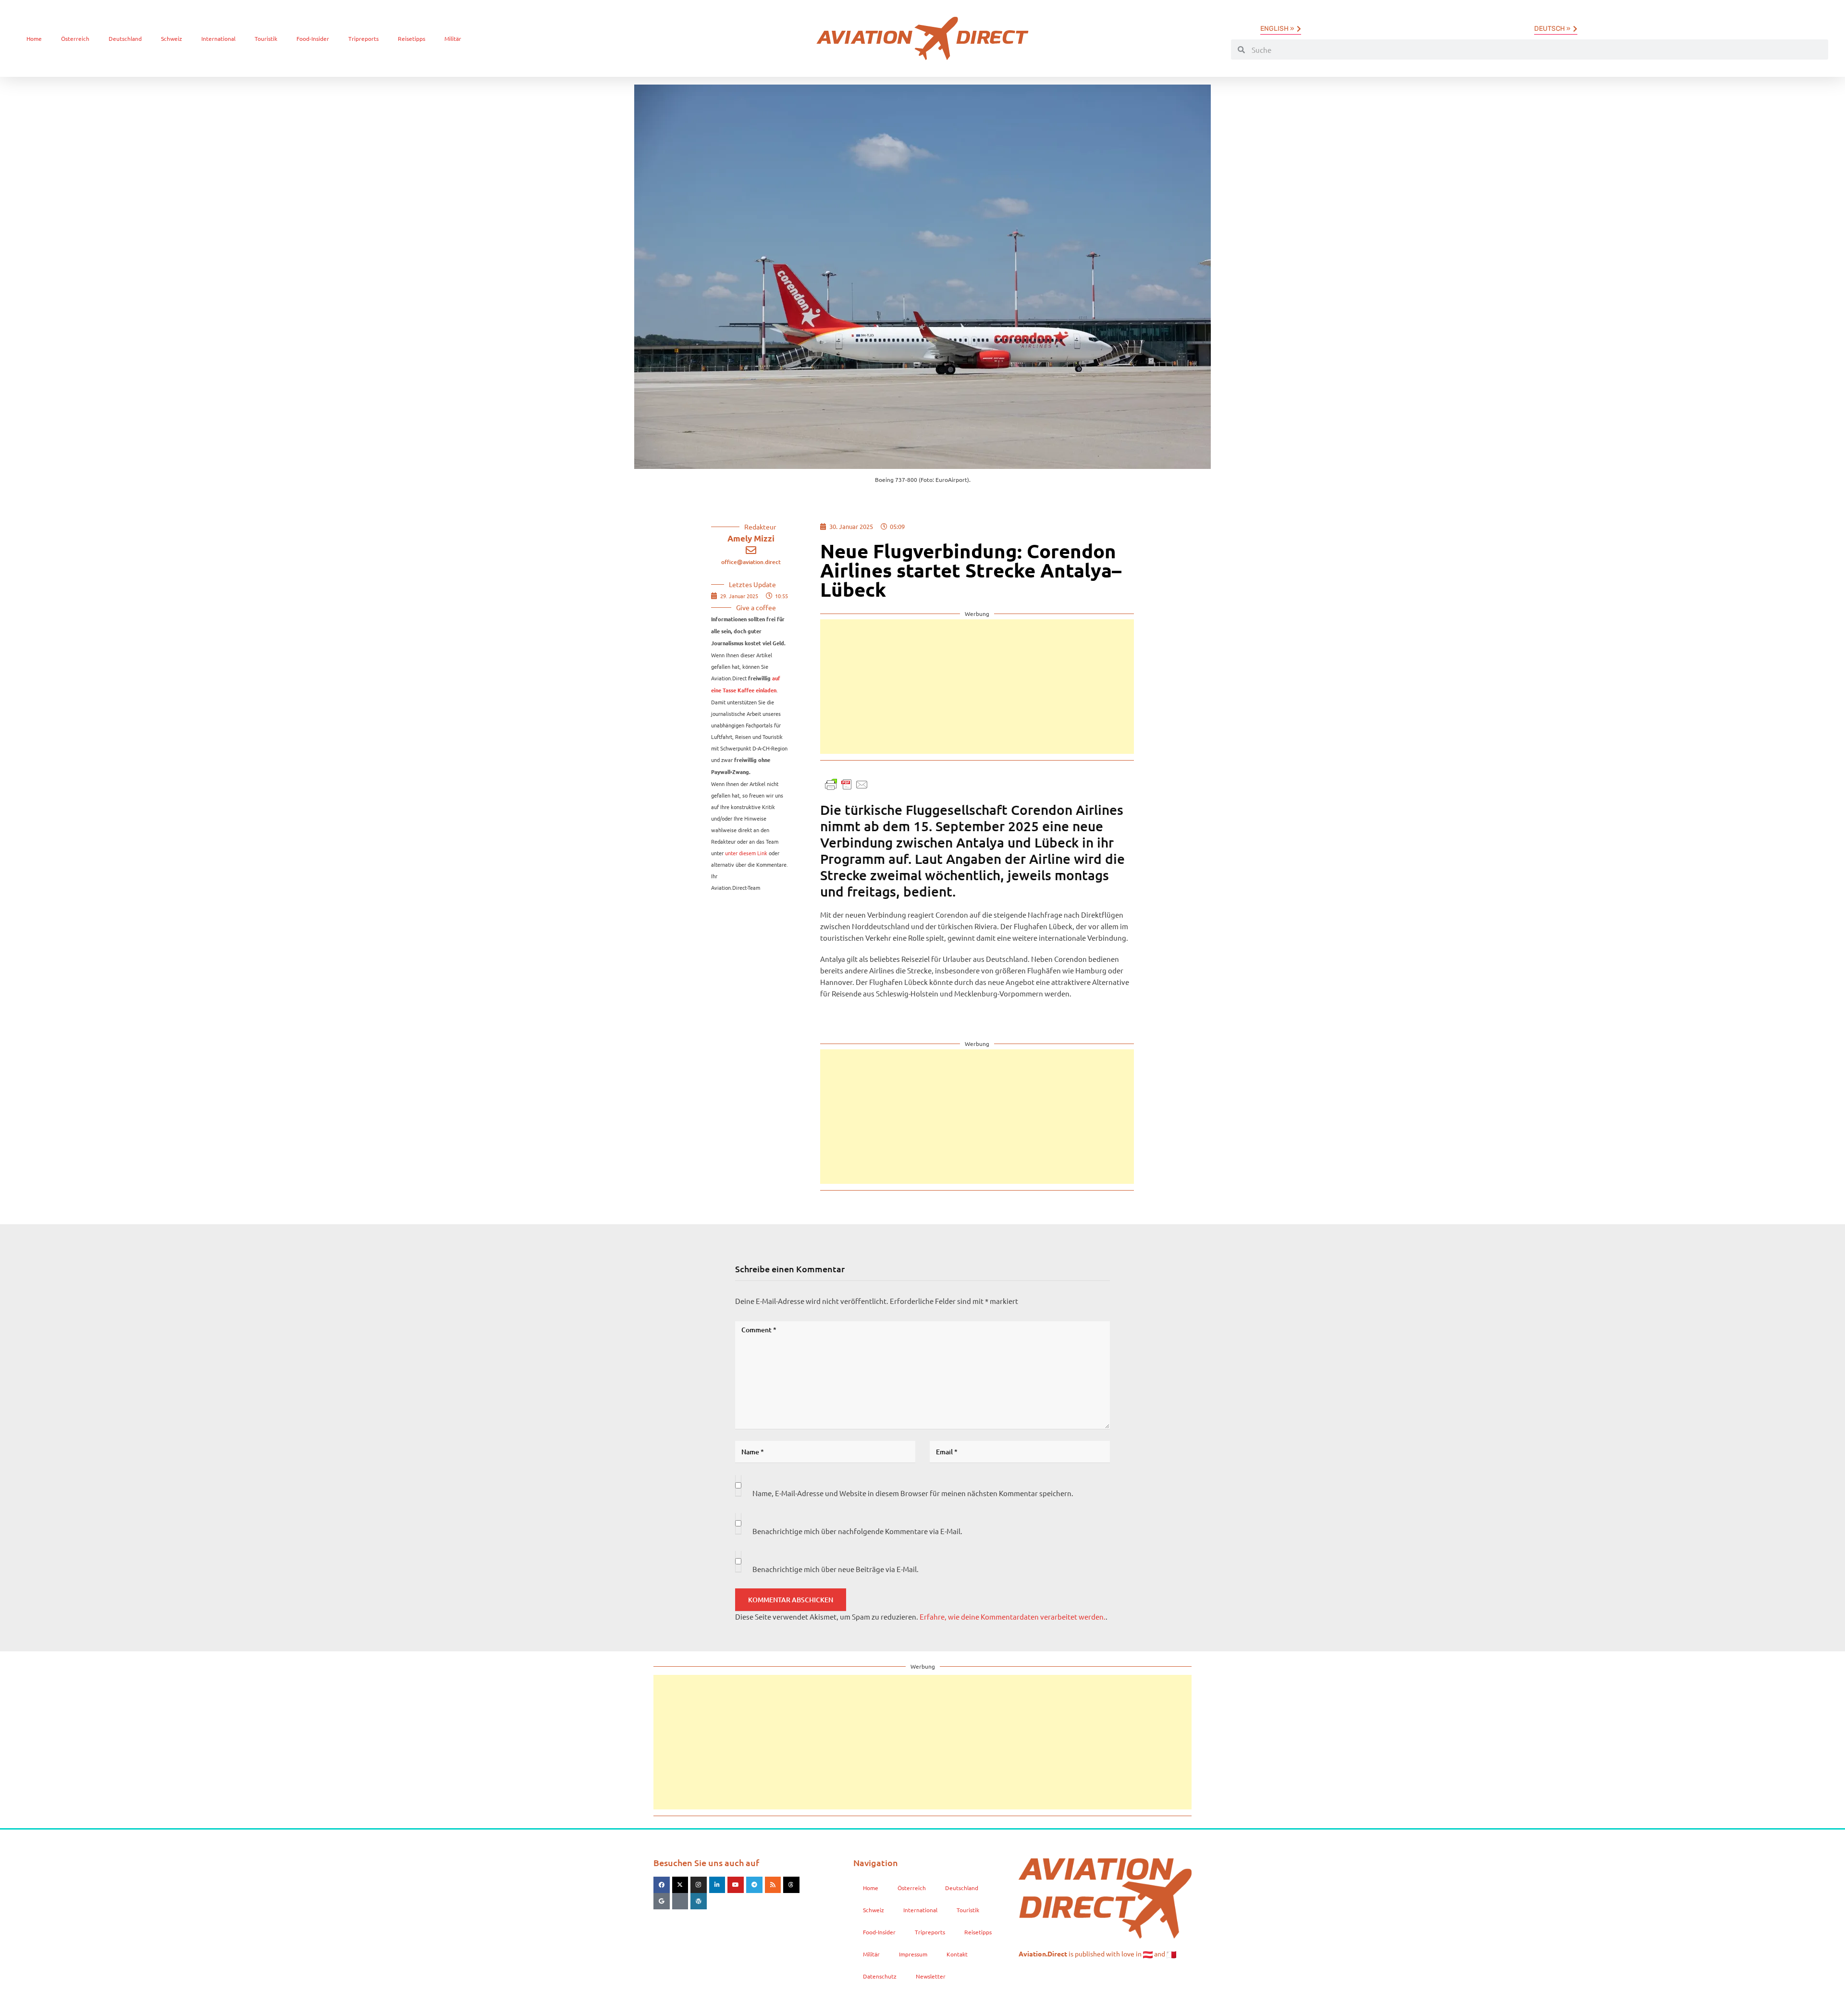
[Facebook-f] (662, 1885)
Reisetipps (412, 38)
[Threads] (791, 1885)
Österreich (75, 38)
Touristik (266, 38)
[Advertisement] (977, 687)
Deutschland (125, 38)
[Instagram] (699, 1885)
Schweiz (172, 38)
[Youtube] (736, 1885)
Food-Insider (313, 38)
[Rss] (773, 1885)
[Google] (662, 1901)
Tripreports (363, 38)
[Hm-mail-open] (680, 1901)
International (218, 38)
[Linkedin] (717, 1885)
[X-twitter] (680, 1885)
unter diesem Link (746, 853)
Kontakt (957, 1954)
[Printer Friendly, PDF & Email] (847, 783)
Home (34, 38)
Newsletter (931, 1976)
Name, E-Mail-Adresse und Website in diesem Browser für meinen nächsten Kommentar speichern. (913, 1493)
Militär (453, 38)
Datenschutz (880, 1976)
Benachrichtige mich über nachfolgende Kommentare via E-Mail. (857, 1531)
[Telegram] (754, 1885)
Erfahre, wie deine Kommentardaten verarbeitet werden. (1013, 1616)
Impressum (913, 1954)
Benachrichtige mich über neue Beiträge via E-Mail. (836, 1569)
